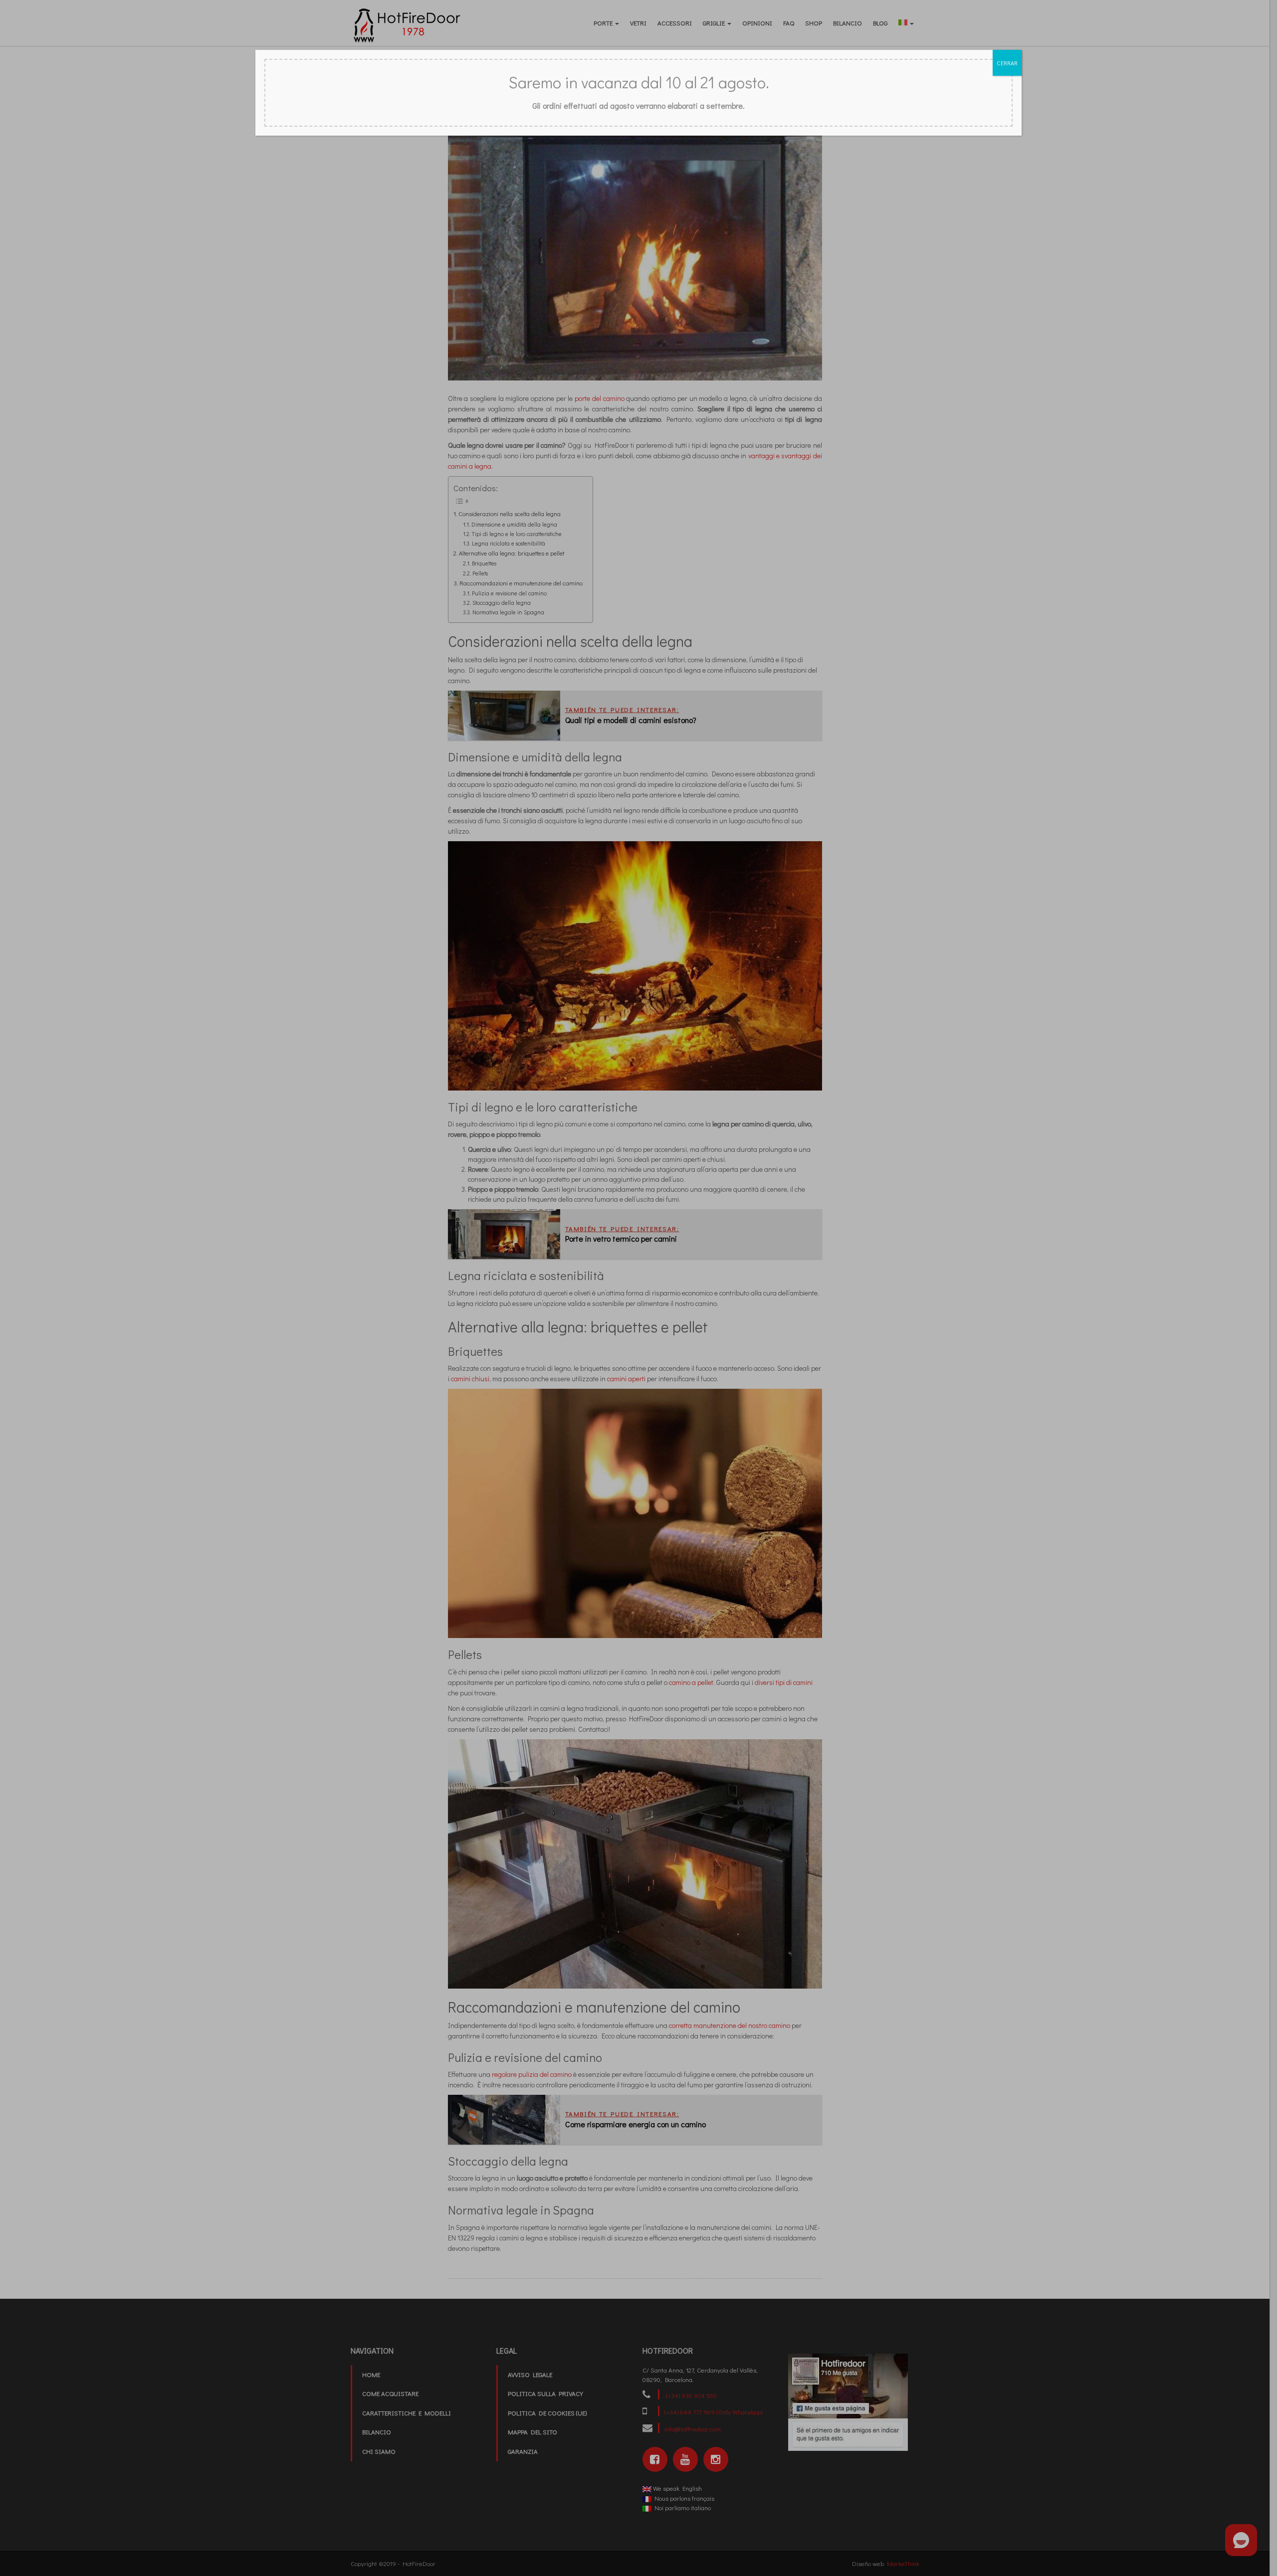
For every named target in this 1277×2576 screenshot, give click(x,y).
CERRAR (1007, 63)
